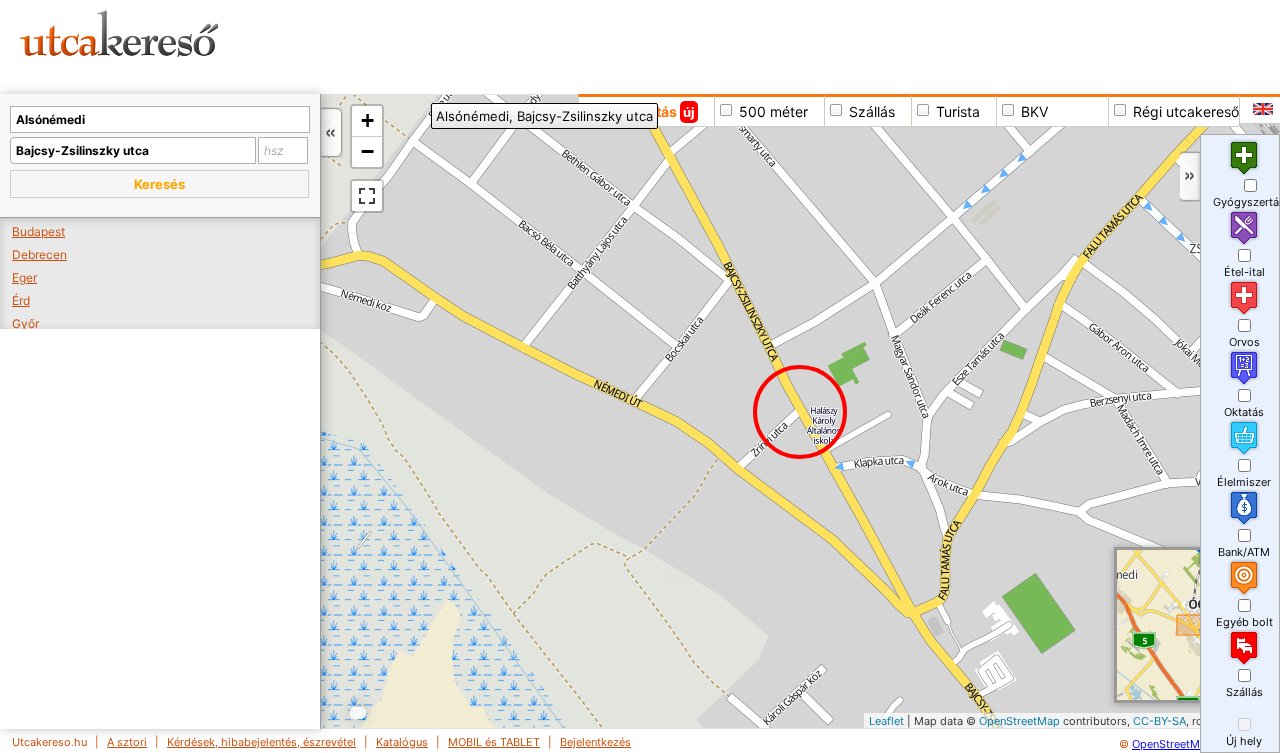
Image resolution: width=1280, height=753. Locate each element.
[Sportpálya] (1039, 613)
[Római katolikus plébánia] (1004, 709)
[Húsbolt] (981, 469)
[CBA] (1168, 133)
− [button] (367, 151)
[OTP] (912, 605)
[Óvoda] (968, 220)
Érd (21, 300)
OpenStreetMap (1019, 721)
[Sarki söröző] (1096, 265)
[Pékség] (801, 439)
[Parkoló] (1000, 622)
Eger (24, 277)
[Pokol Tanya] (980, 501)
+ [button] (367, 120)
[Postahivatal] (963, 660)
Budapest (38, 231)
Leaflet (886, 721)
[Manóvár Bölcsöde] (989, 238)
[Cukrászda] (1154, 199)
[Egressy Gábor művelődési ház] (869, 481)
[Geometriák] (1020, 422)
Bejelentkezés (595, 742)
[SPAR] (994, 700)
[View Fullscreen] (367, 196)
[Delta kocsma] (991, 447)
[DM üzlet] (1004, 641)
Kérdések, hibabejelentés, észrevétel (261, 742)
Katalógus (402, 742)
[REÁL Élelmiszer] (1015, 312)
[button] (159, 184)
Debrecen (39, 254)
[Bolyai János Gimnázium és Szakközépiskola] (1050, 298)
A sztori (127, 742)
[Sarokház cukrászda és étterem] (680, 133)
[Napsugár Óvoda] (987, 213)
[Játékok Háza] (1110, 200)
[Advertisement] (765, 45)
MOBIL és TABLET (494, 742)
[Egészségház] (980, 630)
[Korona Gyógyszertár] (953, 646)
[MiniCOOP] (971, 484)
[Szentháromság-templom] (935, 627)
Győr (25, 323)
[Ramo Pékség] (883, 579)
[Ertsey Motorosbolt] (1096, 490)
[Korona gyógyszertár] (960, 635)
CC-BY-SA (1159, 721)
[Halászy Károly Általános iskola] (824, 425)
